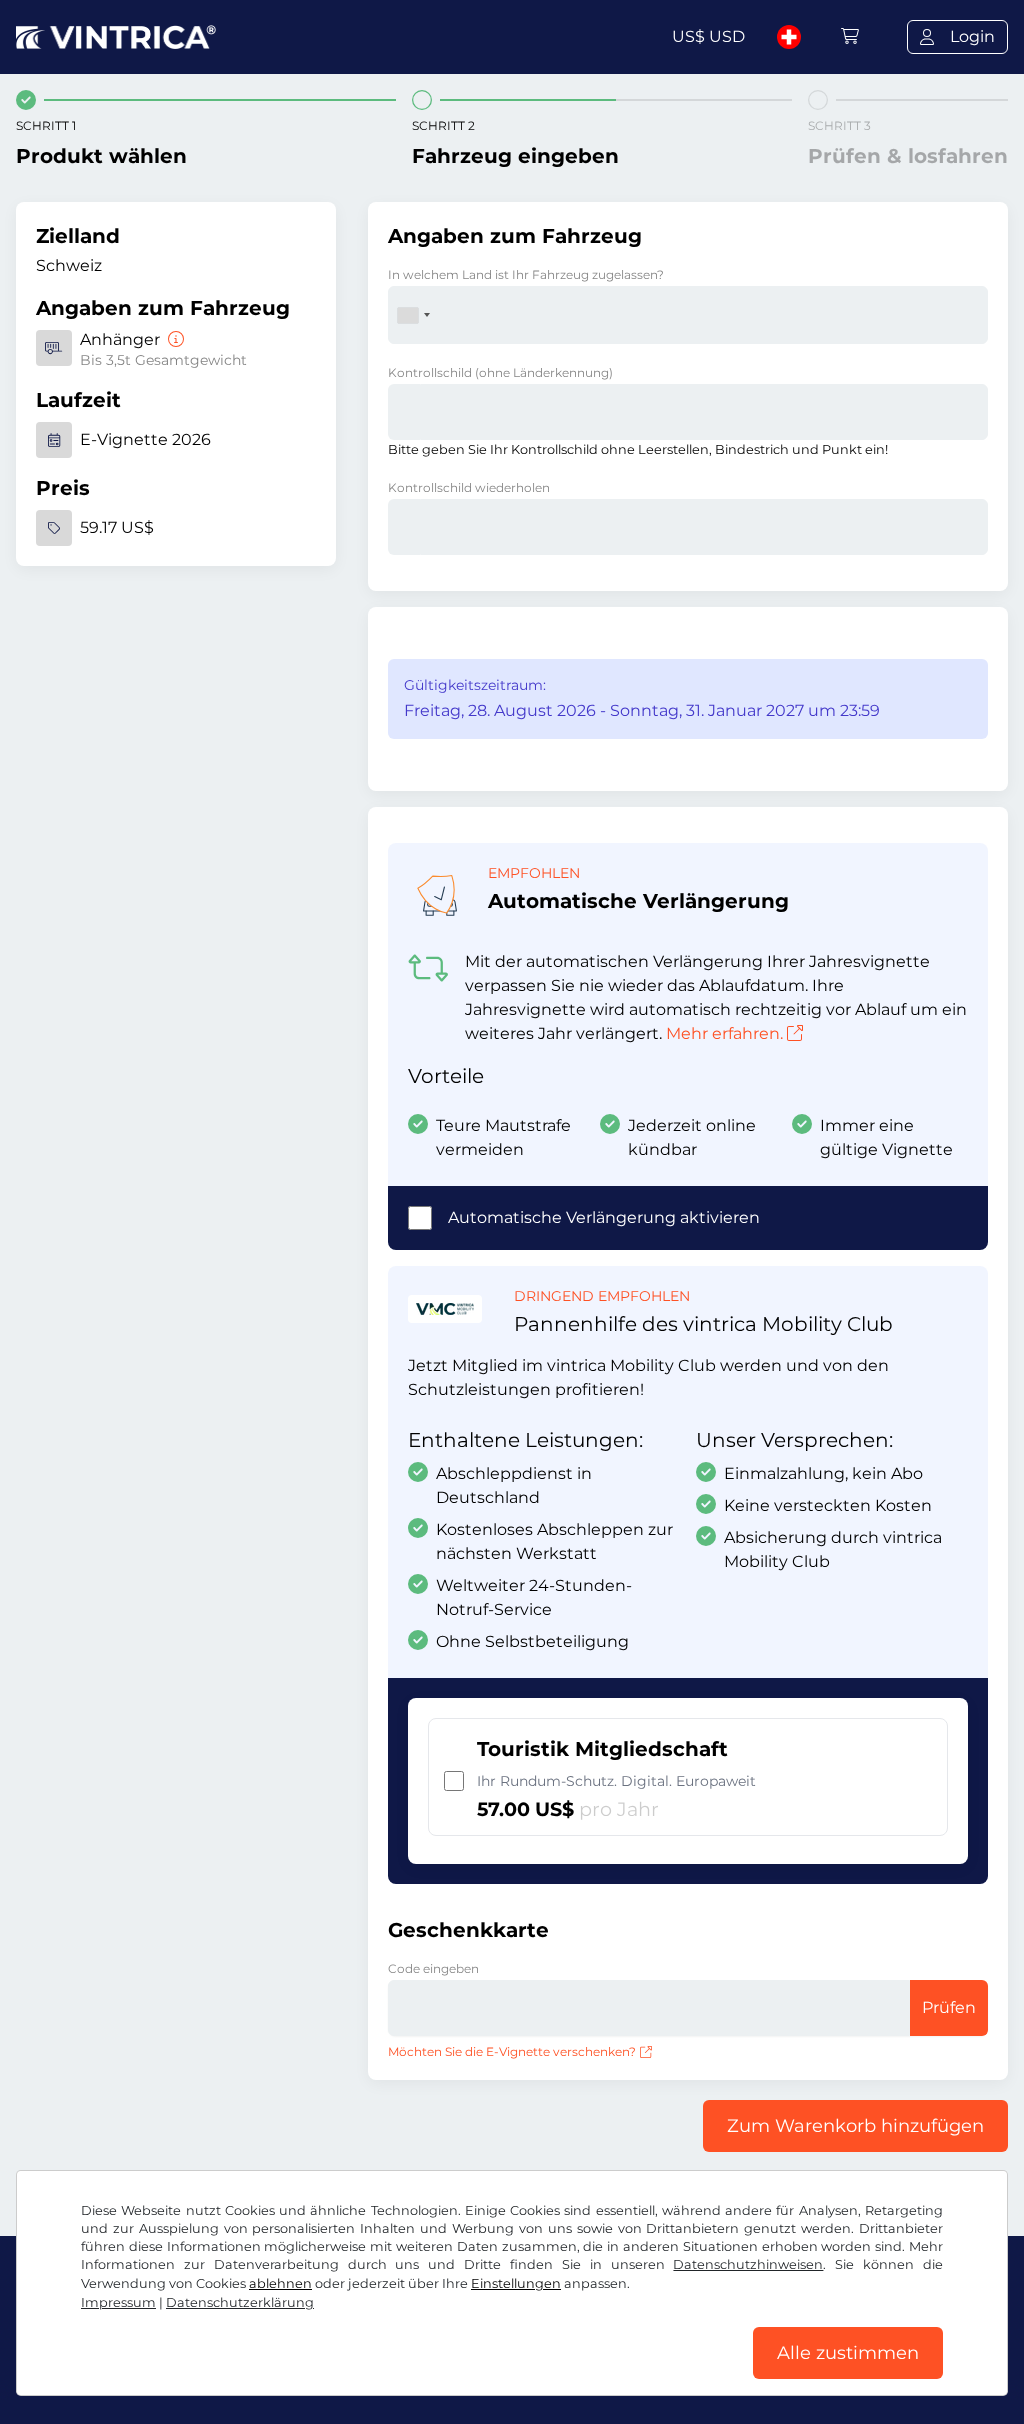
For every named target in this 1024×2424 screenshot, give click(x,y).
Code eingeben (433, 1968)
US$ (708, 36)
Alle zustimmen (848, 2353)
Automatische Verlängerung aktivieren (604, 1217)
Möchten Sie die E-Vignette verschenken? (512, 2051)
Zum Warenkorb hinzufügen (855, 2126)
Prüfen (949, 2007)
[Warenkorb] (850, 36)
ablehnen (280, 2283)
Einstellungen (516, 2283)
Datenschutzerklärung (240, 2302)
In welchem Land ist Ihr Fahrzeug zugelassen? (526, 274)
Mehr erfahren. (724, 1033)
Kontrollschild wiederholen (469, 487)
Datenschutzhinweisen (748, 2264)
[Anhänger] (174, 339)
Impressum (118, 2302)
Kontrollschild (500, 372)
